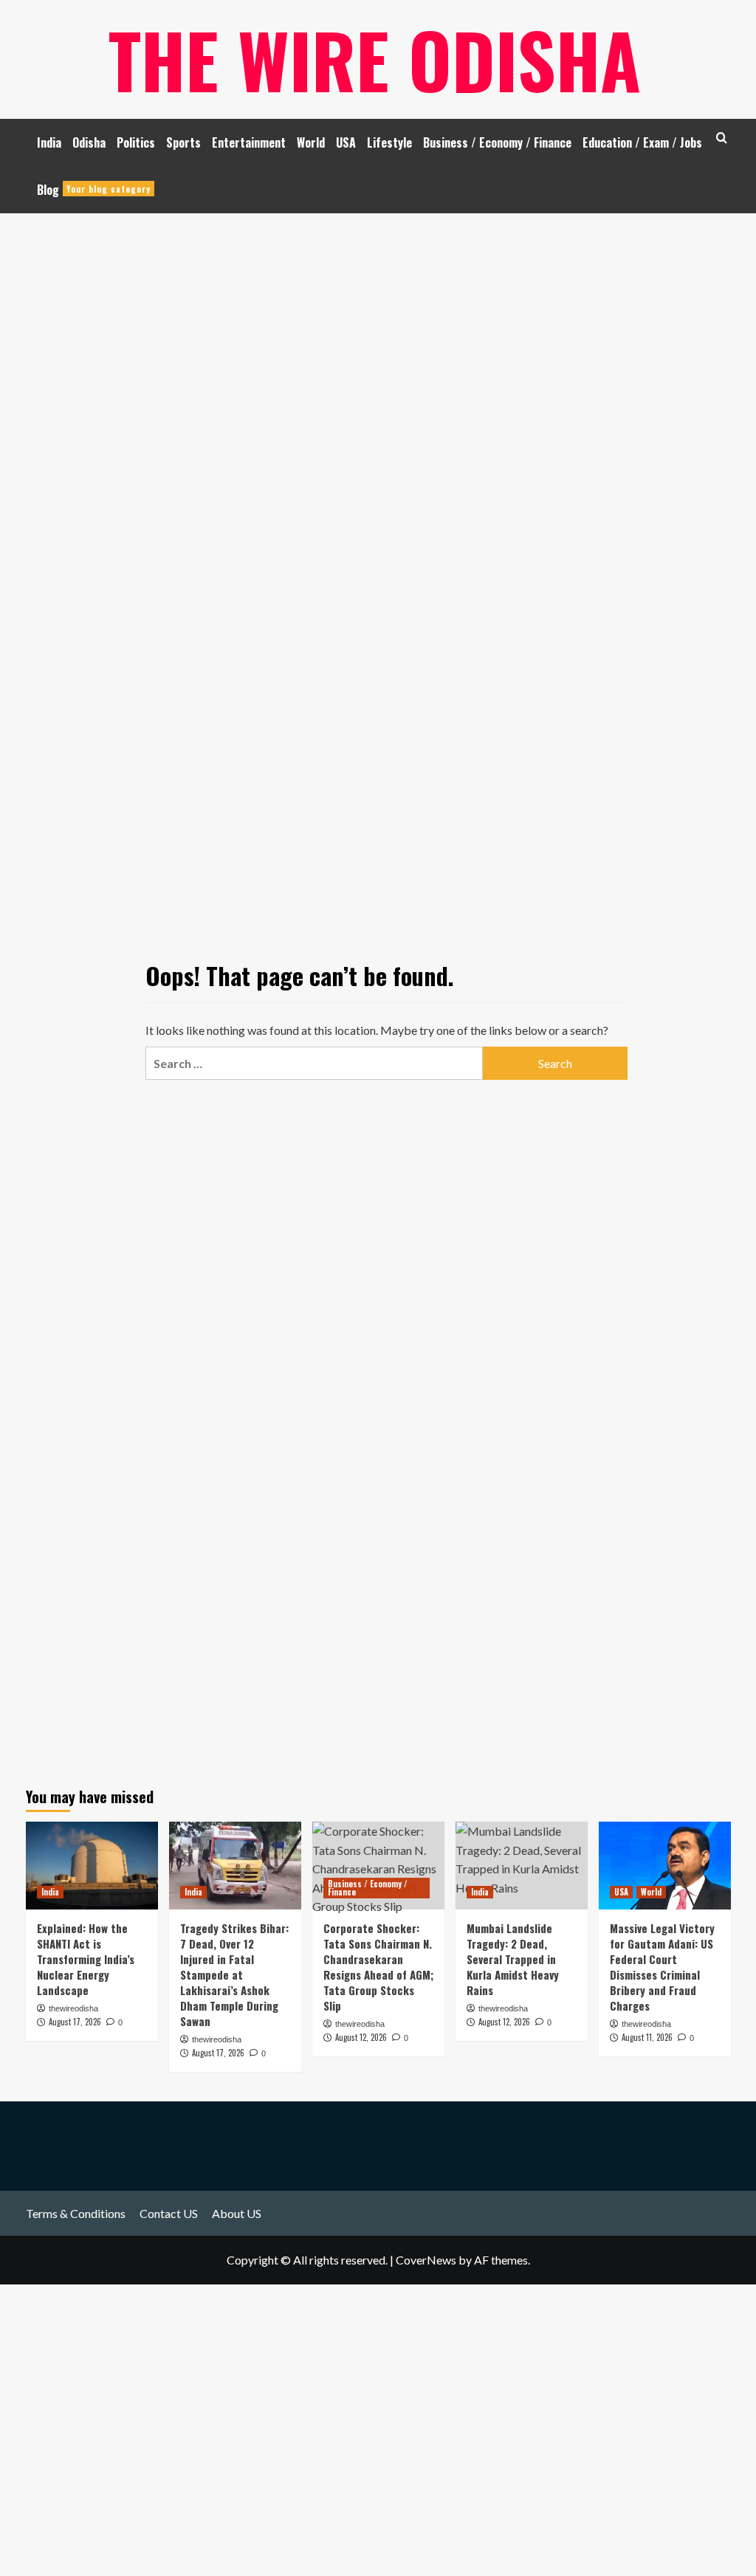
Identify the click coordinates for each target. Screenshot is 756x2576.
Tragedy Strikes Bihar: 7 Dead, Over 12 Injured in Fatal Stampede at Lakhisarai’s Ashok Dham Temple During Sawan (234, 1974)
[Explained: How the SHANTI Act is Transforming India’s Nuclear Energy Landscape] (92, 1866)
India (49, 142)
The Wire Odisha (375, 59)
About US (237, 2213)
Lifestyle (389, 142)
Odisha (89, 142)
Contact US (169, 2213)
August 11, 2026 (647, 2037)
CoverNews (426, 2260)
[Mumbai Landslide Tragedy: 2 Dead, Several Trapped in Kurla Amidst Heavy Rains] (522, 1866)
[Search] (722, 138)
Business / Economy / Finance (497, 142)
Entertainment (249, 142)
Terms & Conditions (76, 2213)
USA (346, 142)
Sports (183, 142)
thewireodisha (73, 2008)
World (311, 142)
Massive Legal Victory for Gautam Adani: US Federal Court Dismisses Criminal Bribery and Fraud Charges (662, 1967)
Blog (94, 190)
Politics (136, 142)
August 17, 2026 (75, 2022)
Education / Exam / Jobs (642, 142)
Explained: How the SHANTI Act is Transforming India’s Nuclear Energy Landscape (86, 1959)
